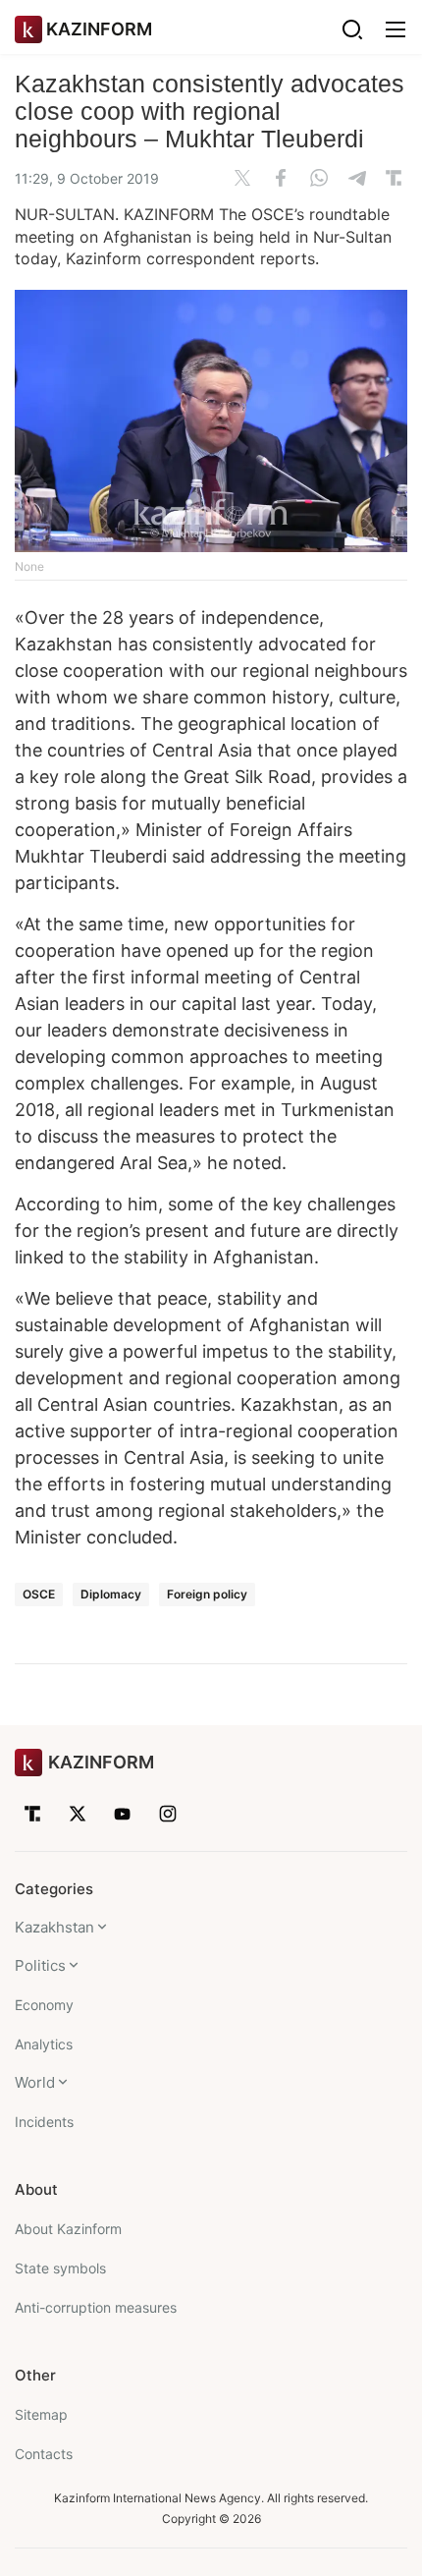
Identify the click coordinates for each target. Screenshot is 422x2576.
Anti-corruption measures (96, 2307)
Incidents (44, 2122)
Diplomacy (111, 1594)
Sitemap (41, 2414)
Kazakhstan (54, 1927)
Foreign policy (207, 1594)
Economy (44, 2005)
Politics (40, 1965)
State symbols (60, 2268)
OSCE (39, 1594)
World (35, 2082)
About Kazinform (68, 2229)
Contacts (44, 2454)
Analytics (44, 2044)
